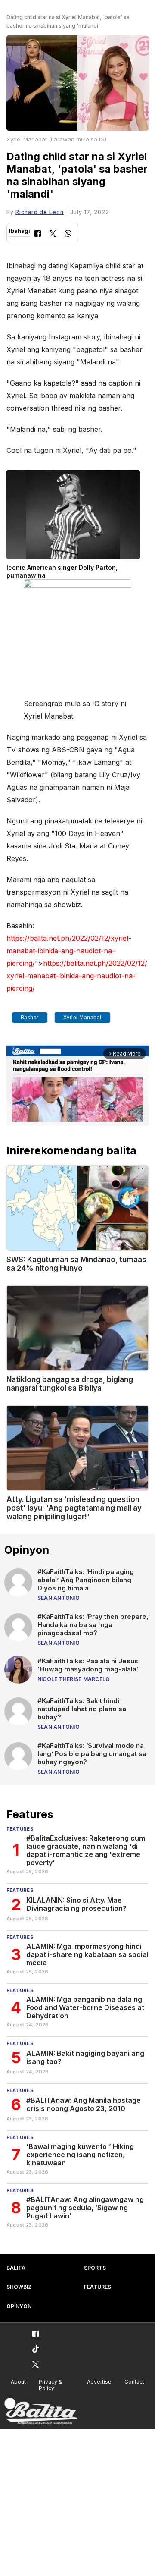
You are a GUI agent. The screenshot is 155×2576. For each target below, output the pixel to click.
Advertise (99, 2382)
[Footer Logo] (41, 2411)
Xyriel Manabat (82, 1018)
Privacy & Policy (50, 2385)
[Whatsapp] (68, 234)
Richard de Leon (40, 212)
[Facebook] (38, 234)
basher (30, 1018)
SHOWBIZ (19, 2287)
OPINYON (19, 2306)
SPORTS (95, 2268)
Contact (134, 2382)
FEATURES (98, 2287)
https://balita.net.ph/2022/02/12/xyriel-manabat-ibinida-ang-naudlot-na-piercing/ (69, 951)
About (18, 2382)
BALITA (16, 2268)
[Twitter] (53, 234)
